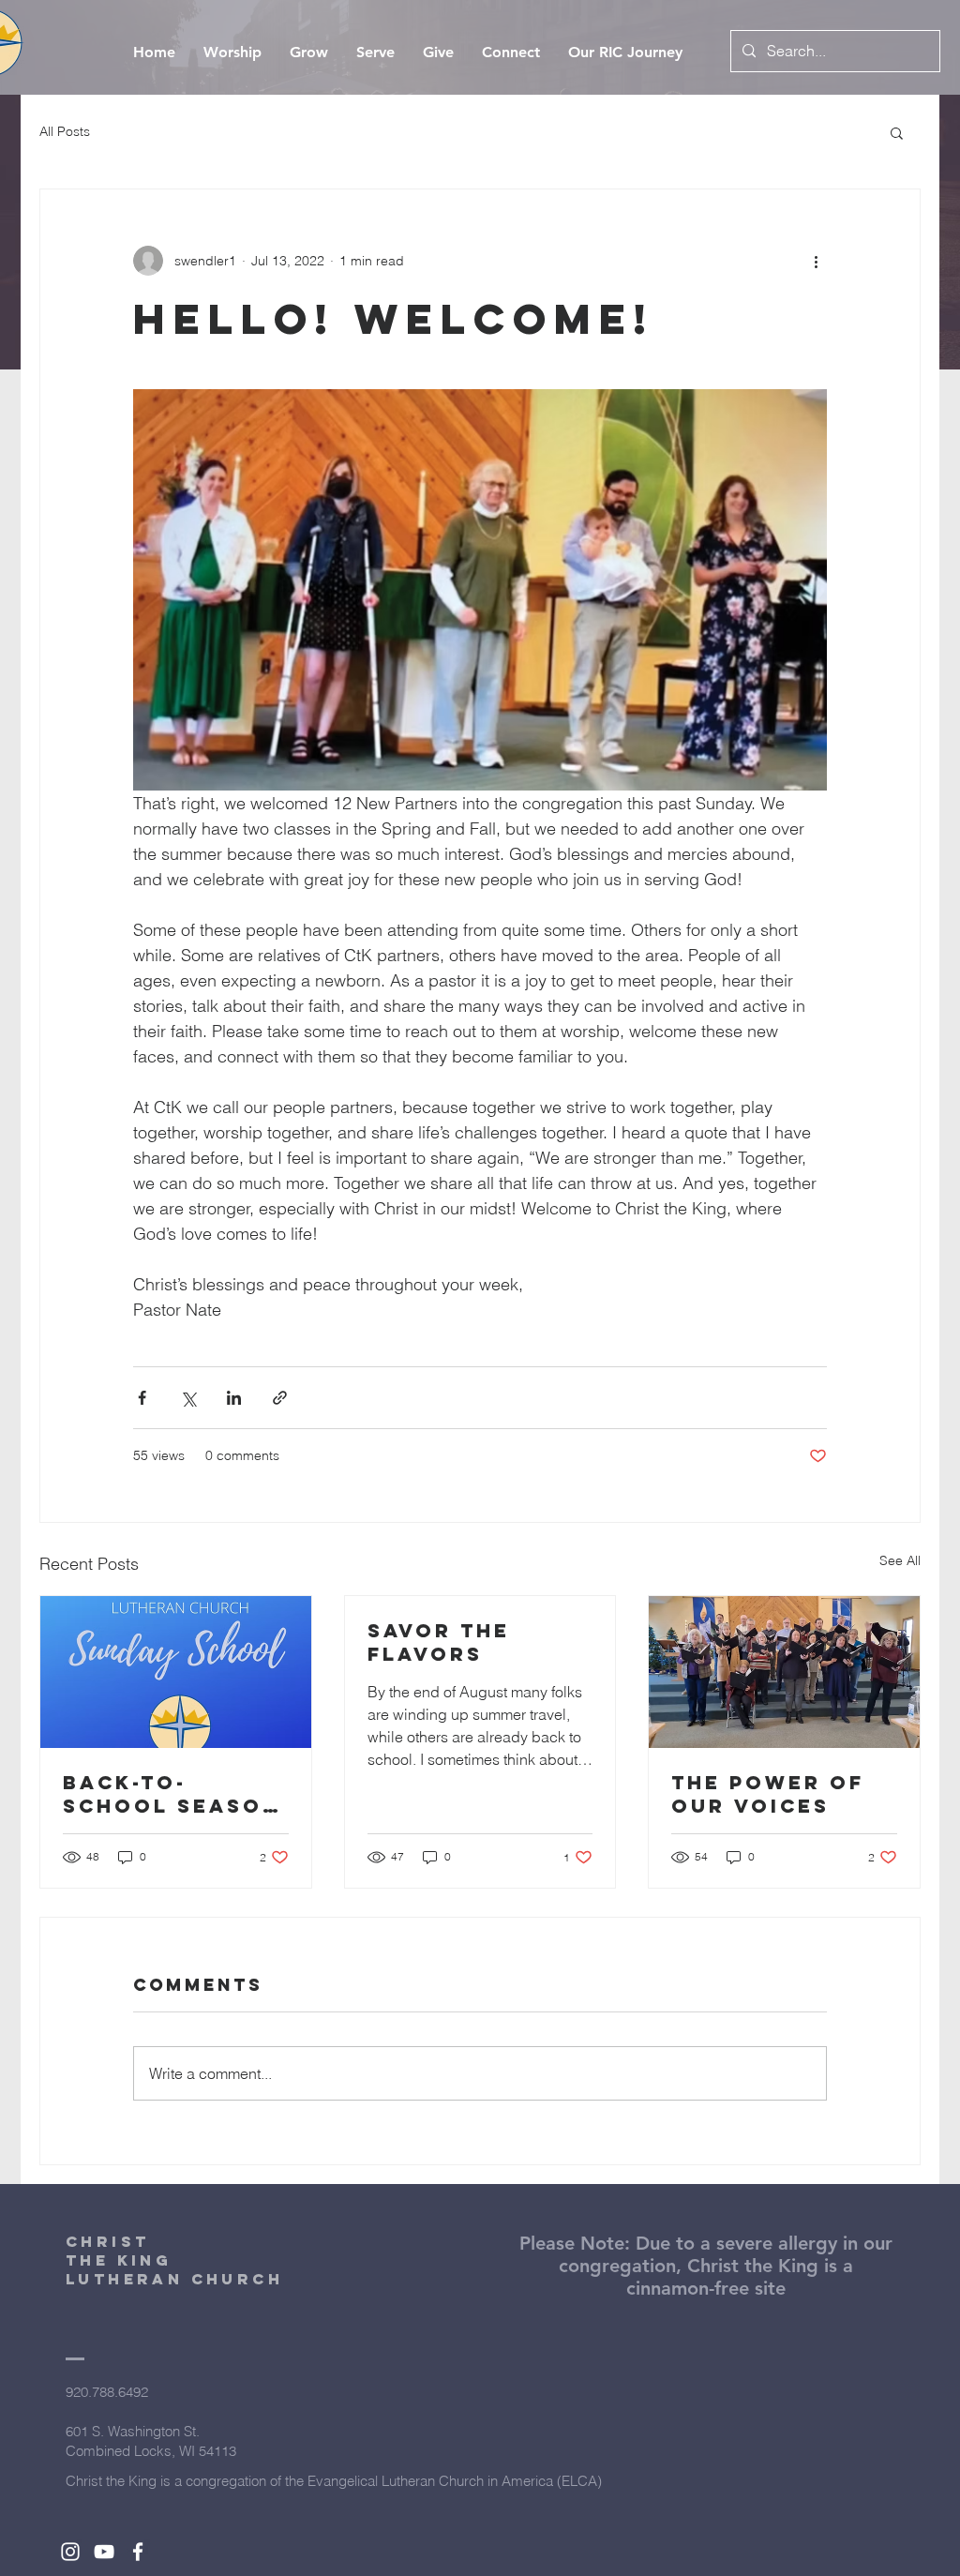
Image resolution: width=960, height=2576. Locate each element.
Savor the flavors (439, 1642)
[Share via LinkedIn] (234, 1398)
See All (900, 1560)
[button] (897, 132)
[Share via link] (280, 1398)
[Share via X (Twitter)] (188, 1398)
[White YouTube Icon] (104, 2552)
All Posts (65, 131)
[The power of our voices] (784, 1672)
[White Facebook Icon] (138, 2552)
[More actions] (816, 261)
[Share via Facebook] (142, 1398)
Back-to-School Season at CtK (172, 1794)
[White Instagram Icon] (70, 2552)
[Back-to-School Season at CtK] (176, 1672)
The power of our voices (768, 1794)
